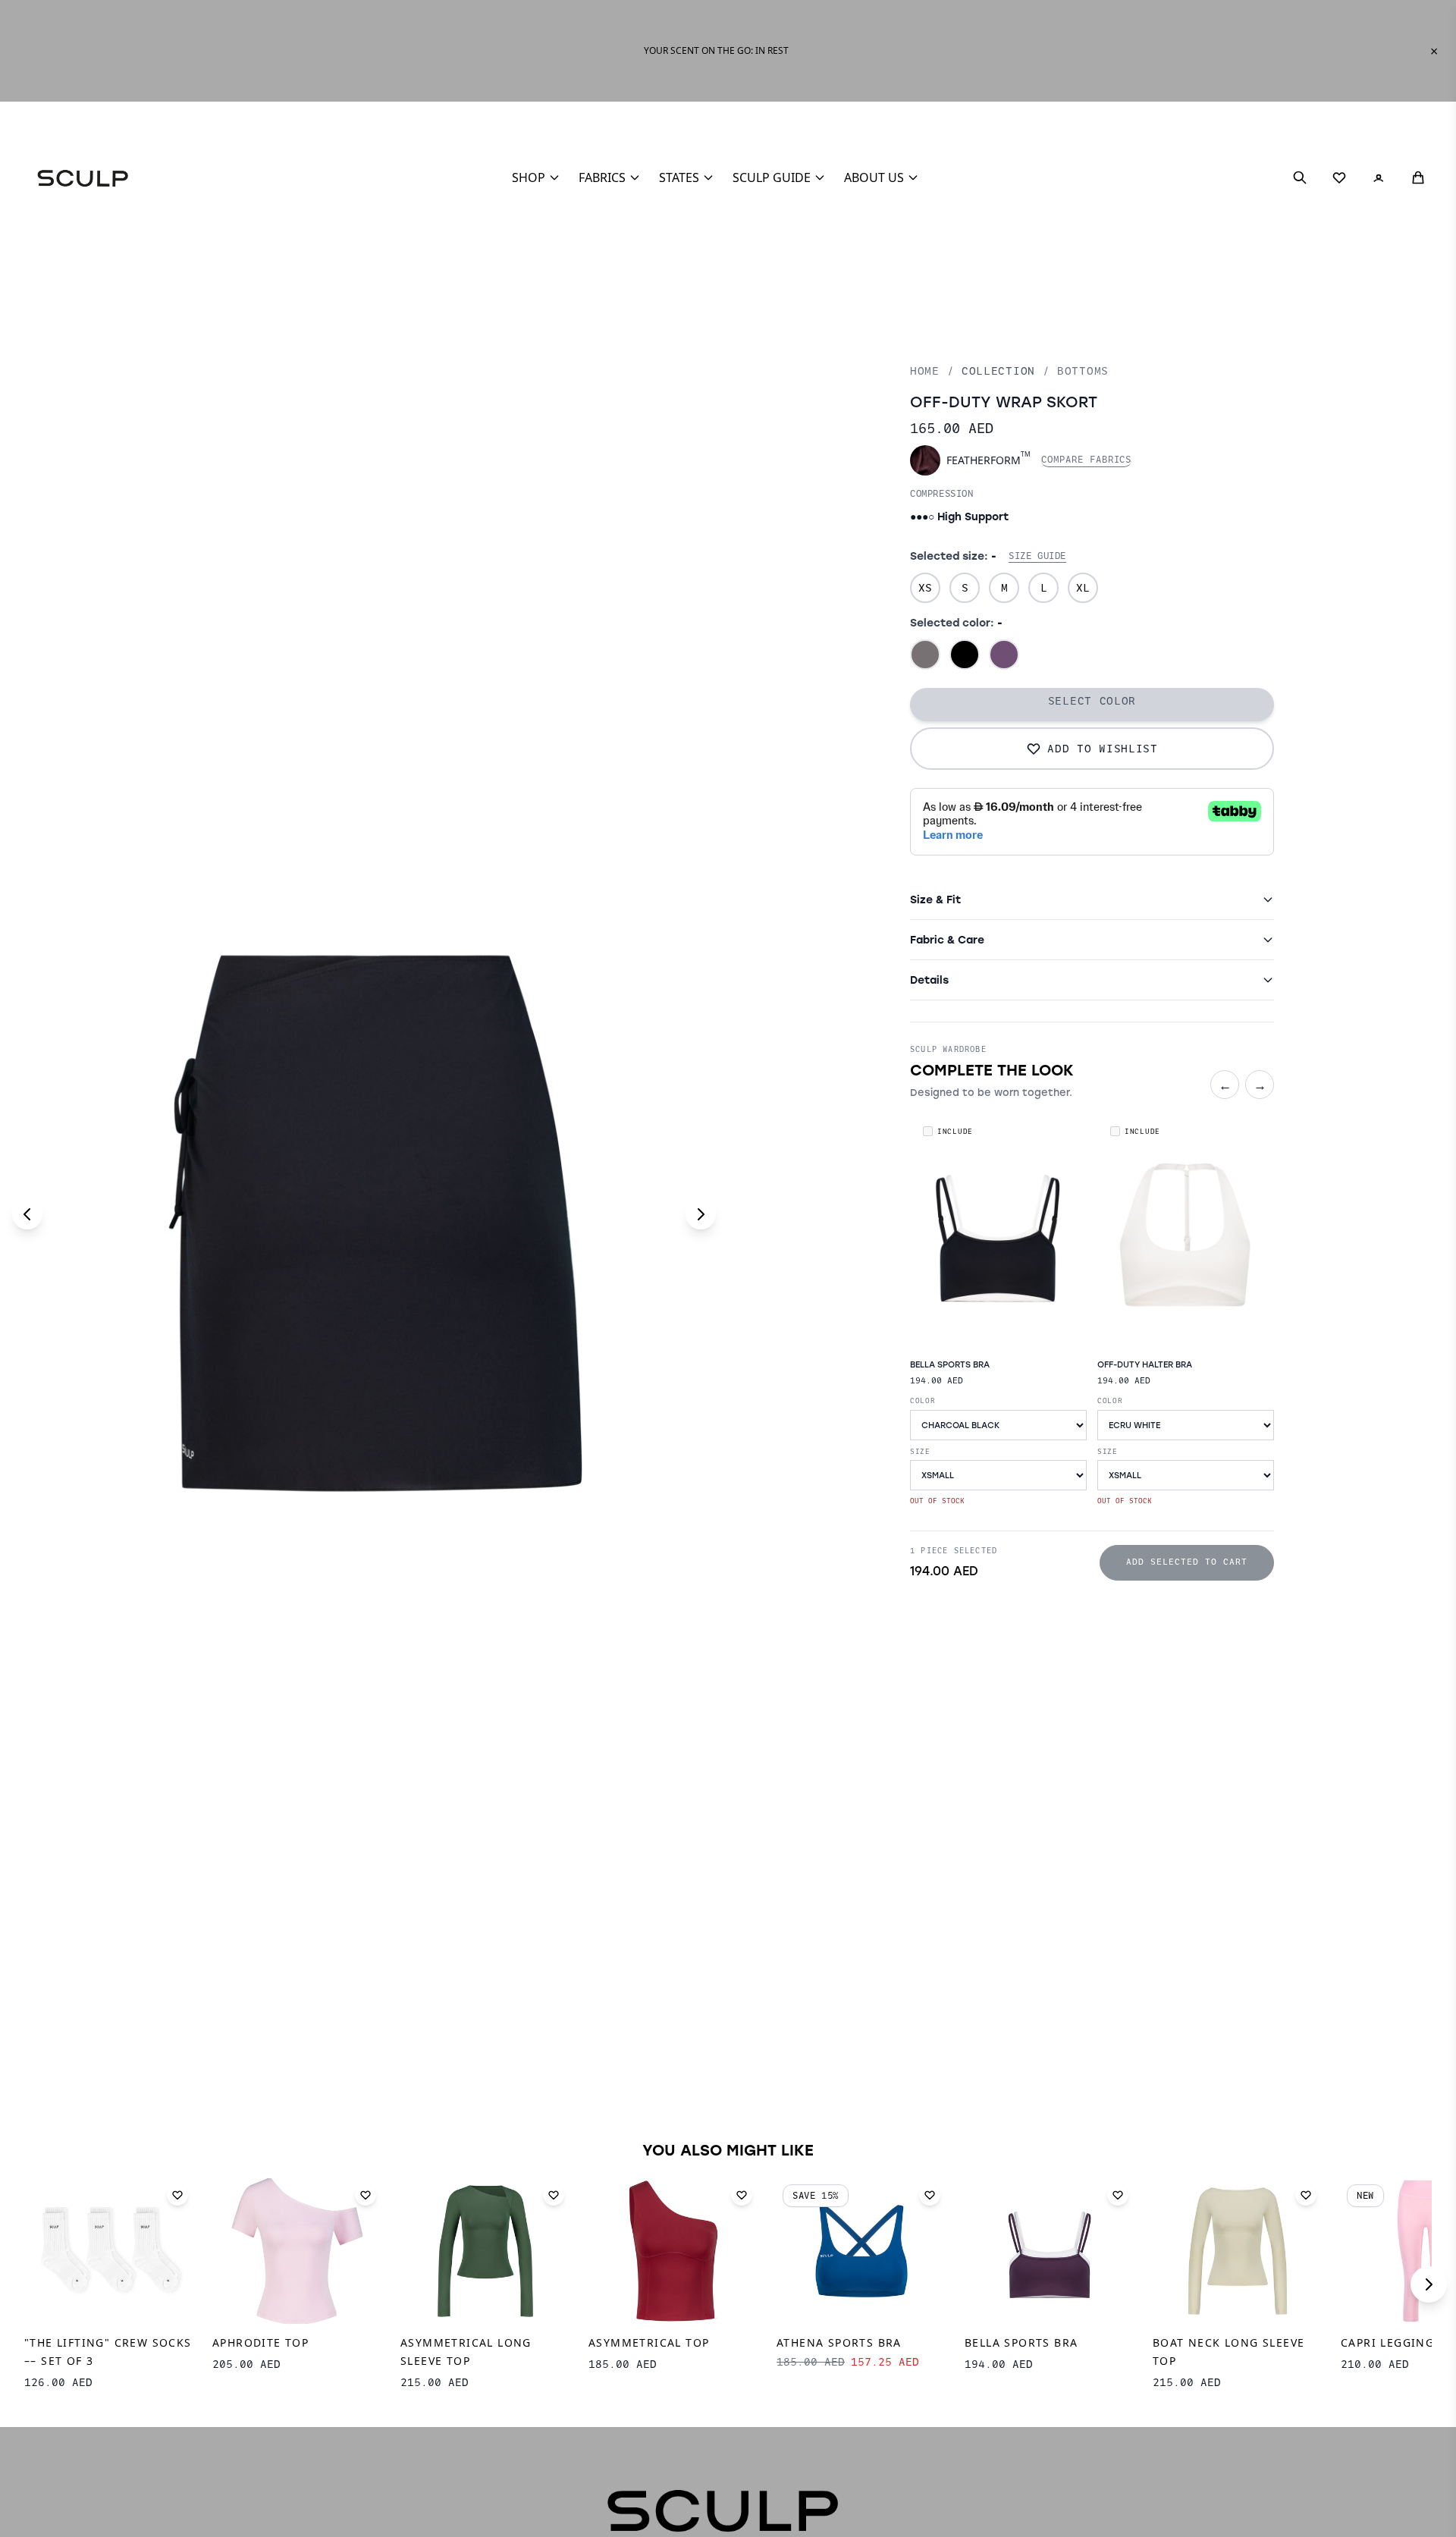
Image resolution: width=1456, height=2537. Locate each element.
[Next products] (1429, 2284)
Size (920, 1451)
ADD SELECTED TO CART (1187, 1562)
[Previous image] (27, 1214)
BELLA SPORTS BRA (950, 1364)
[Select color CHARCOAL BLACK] (965, 655)
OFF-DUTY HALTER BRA (1145, 1364)
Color (923, 1400)
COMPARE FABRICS (1086, 460)
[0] (1339, 177)
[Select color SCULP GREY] (925, 655)
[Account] (1379, 177)
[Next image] (701, 1214)
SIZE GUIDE (1037, 556)
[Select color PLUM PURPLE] (1004, 655)
